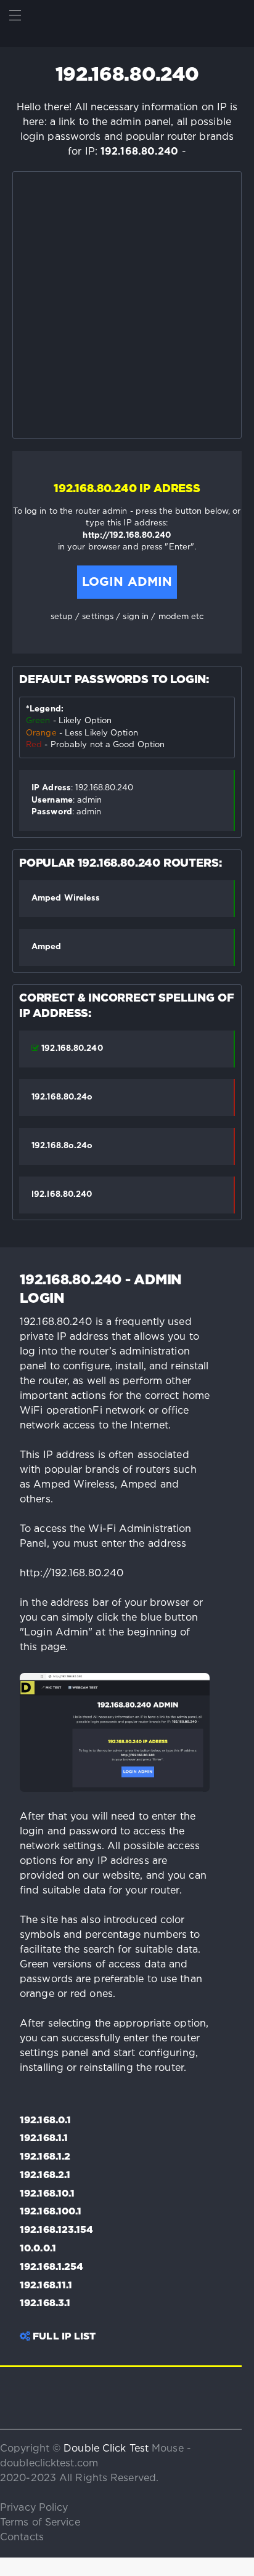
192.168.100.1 (51, 2212)
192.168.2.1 (45, 2176)
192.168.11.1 (46, 2286)
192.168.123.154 (57, 2230)
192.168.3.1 (45, 2304)
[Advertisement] (127, 305)
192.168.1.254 (51, 2267)
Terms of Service (40, 2523)
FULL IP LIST (63, 2337)
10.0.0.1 (38, 2249)
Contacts (22, 2538)
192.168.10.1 (47, 2194)
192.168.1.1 (44, 2139)
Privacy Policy (34, 2508)
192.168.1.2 (45, 2157)
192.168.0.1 (45, 2121)
